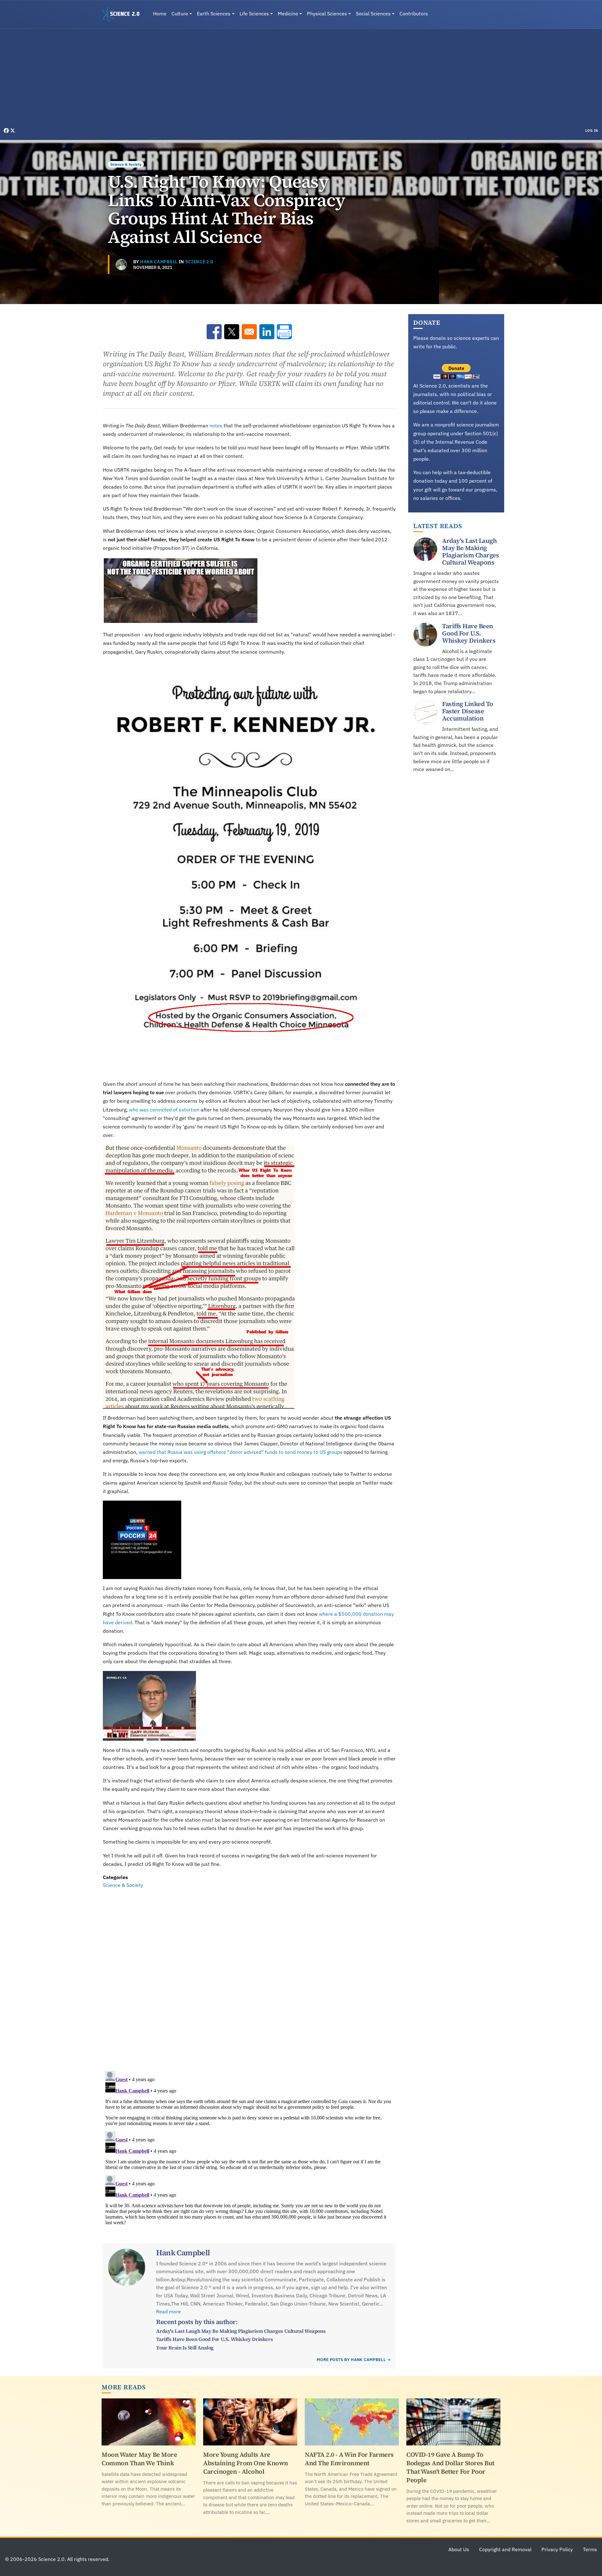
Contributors (414, 13)
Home (160, 13)
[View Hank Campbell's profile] (121, 265)
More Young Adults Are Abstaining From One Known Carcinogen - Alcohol (246, 2463)
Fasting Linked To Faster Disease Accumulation (468, 711)
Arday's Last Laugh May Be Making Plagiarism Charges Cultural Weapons (241, 2331)
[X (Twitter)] (13, 131)
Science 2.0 (199, 262)
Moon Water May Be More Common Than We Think (139, 2459)
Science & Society (126, 164)
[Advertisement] (301, 80)
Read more (169, 2311)
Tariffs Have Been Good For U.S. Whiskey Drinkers (214, 2339)
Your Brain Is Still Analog (185, 2348)
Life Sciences (254, 13)
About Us (459, 2549)
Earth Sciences (214, 13)
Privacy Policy (557, 2549)
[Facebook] (7, 131)
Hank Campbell (159, 262)
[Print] (284, 332)
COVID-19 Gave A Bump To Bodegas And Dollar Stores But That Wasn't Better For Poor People (450, 2467)
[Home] (124, 14)
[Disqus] (249, 1976)
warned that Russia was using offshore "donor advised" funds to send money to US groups (240, 1452)
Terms (590, 2549)
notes (215, 426)
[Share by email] (249, 332)
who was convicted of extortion (164, 1110)
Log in (592, 131)
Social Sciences (373, 13)
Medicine (288, 13)
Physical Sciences (327, 13)
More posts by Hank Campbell (351, 2360)
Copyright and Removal (505, 2549)
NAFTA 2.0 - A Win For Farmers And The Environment (349, 2459)
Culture (180, 13)
